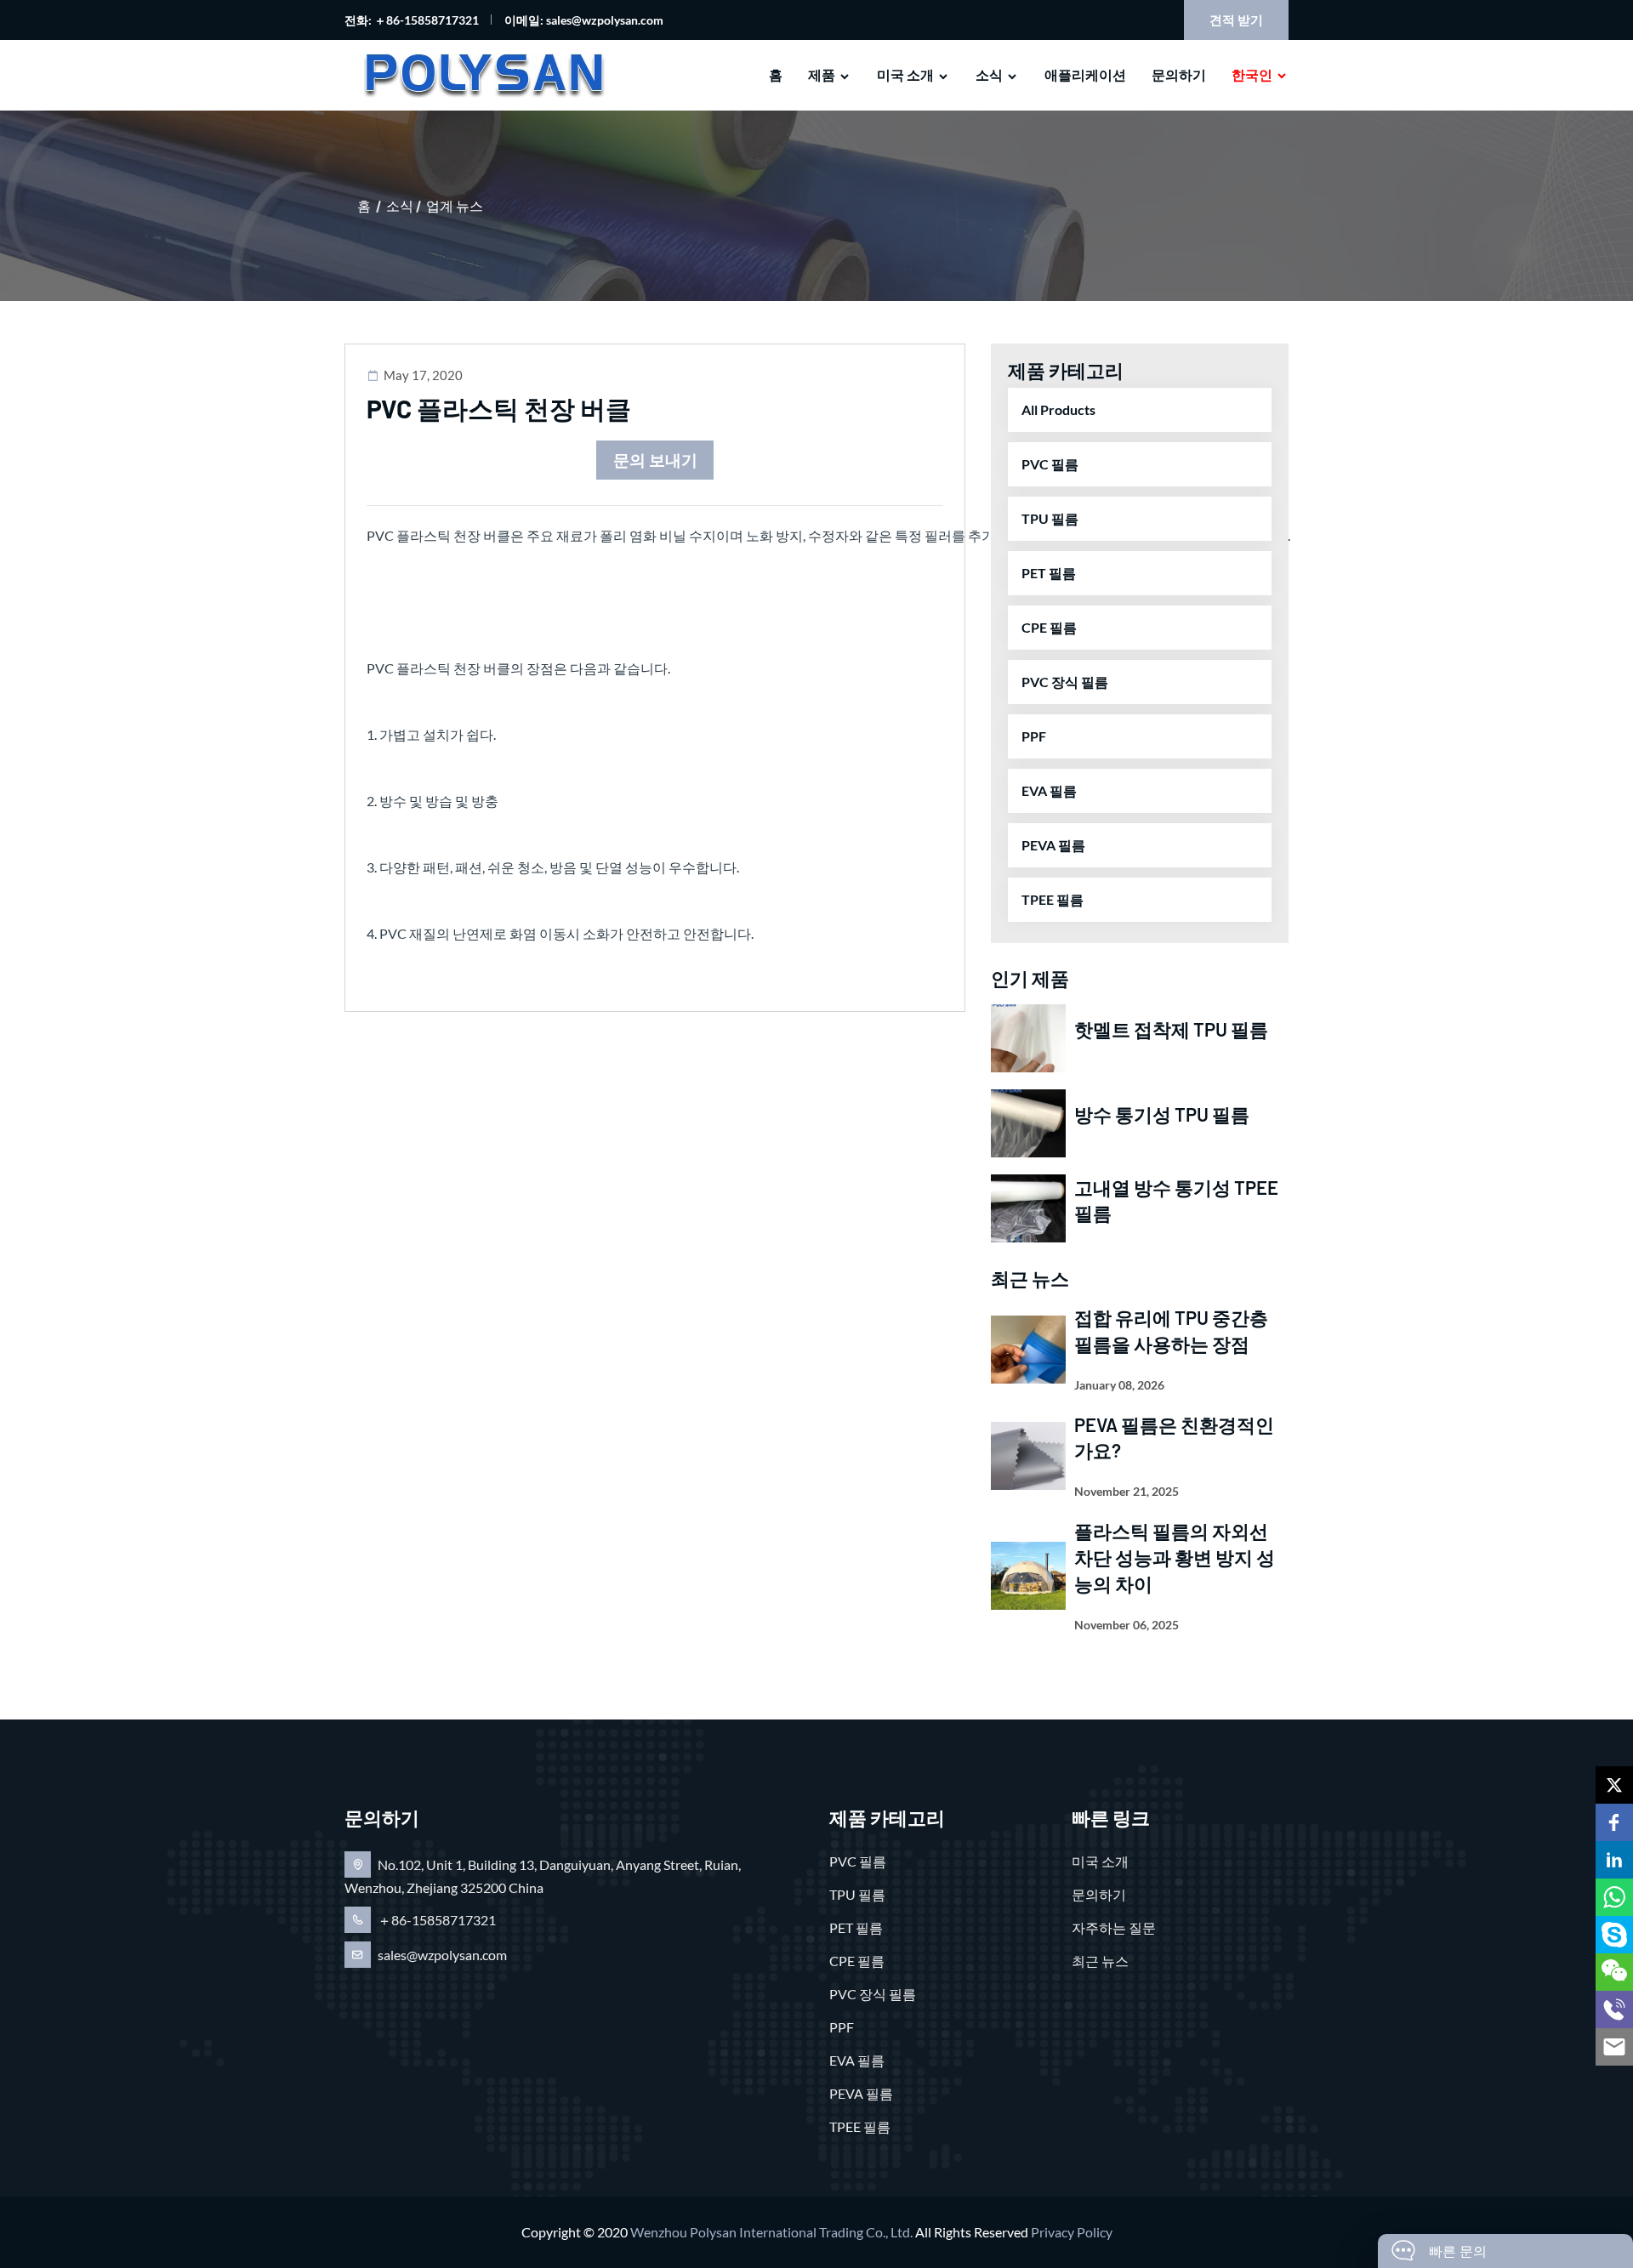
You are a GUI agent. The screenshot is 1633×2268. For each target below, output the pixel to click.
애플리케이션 (1085, 74)
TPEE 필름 (1053, 899)
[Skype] (1614, 1935)
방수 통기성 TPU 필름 (1162, 1114)
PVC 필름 (1050, 464)
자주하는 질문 (1114, 1927)
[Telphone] (1614, 2009)
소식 (989, 74)
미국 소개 (905, 74)
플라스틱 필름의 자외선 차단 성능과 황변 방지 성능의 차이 (1175, 1557)
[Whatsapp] (1614, 1897)
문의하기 (1179, 74)
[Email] (1614, 2047)
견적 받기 (1236, 20)
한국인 (1252, 74)
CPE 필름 (1049, 627)
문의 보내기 (655, 460)
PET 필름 (1049, 573)
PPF (1034, 736)
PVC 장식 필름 (1065, 682)
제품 (822, 74)
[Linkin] (1614, 1860)
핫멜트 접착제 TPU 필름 (1171, 1029)
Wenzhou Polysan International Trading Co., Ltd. (771, 2232)
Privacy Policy (1072, 2232)
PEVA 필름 (1053, 845)
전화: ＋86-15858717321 (412, 20)
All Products (1058, 409)
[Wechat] (1614, 1972)
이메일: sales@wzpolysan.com (584, 20)
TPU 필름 (1050, 518)
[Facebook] (1614, 1822)
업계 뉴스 (455, 205)
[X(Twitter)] (1614, 1785)
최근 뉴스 (1100, 1961)
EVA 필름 (1049, 790)
